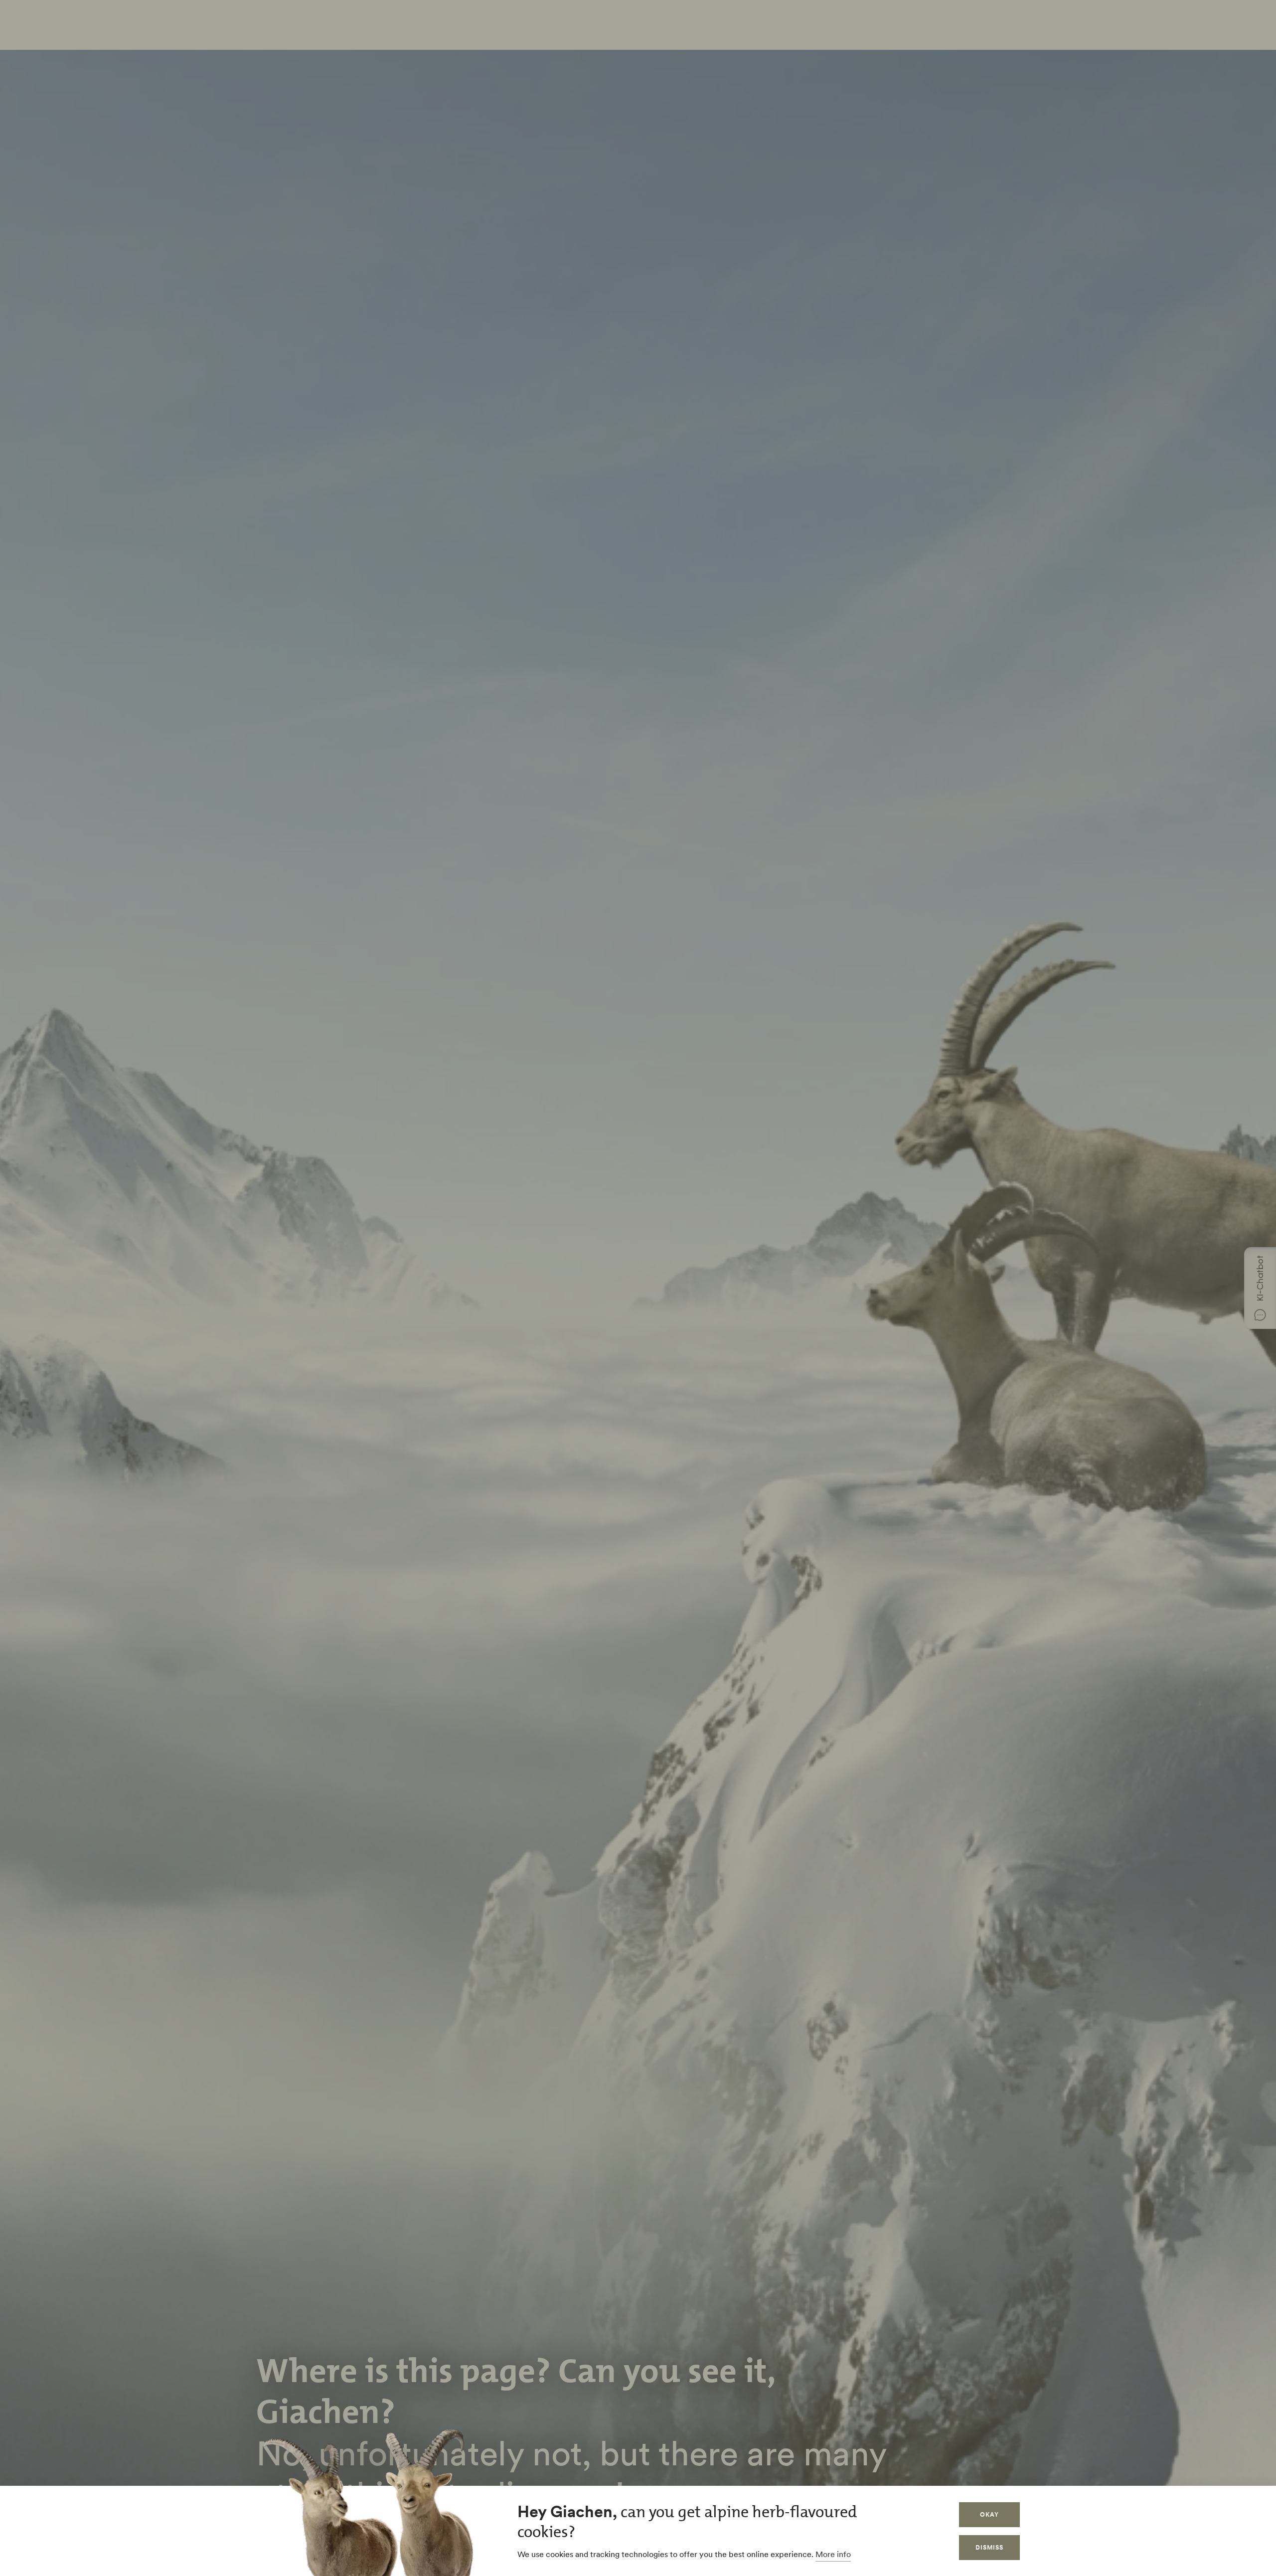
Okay (989, 2514)
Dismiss (989, 2547)
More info (833, 2554)
